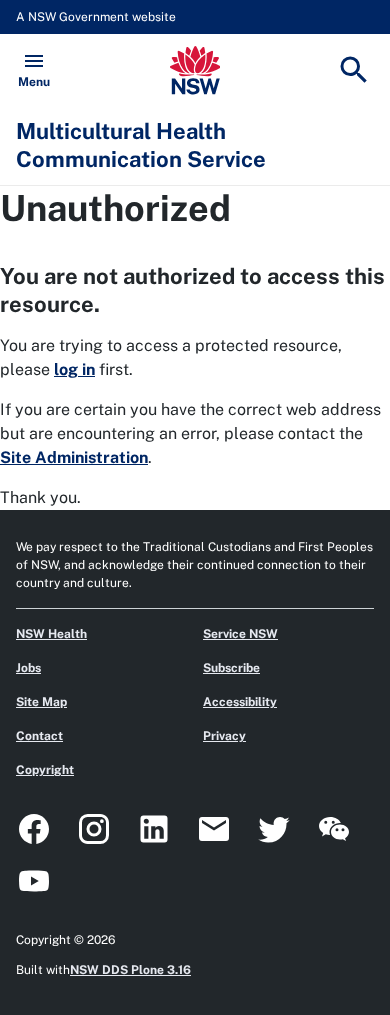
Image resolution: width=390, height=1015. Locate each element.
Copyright (45, 770)
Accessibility (240, 702)
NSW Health (51, 634)
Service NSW (240, 634)
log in (74, 369)
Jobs (28, 668)
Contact (39, 736)
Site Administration (74, 457)
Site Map (41, 702)
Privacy (224, 736)
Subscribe (231, 668)
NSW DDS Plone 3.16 (130, 970)
